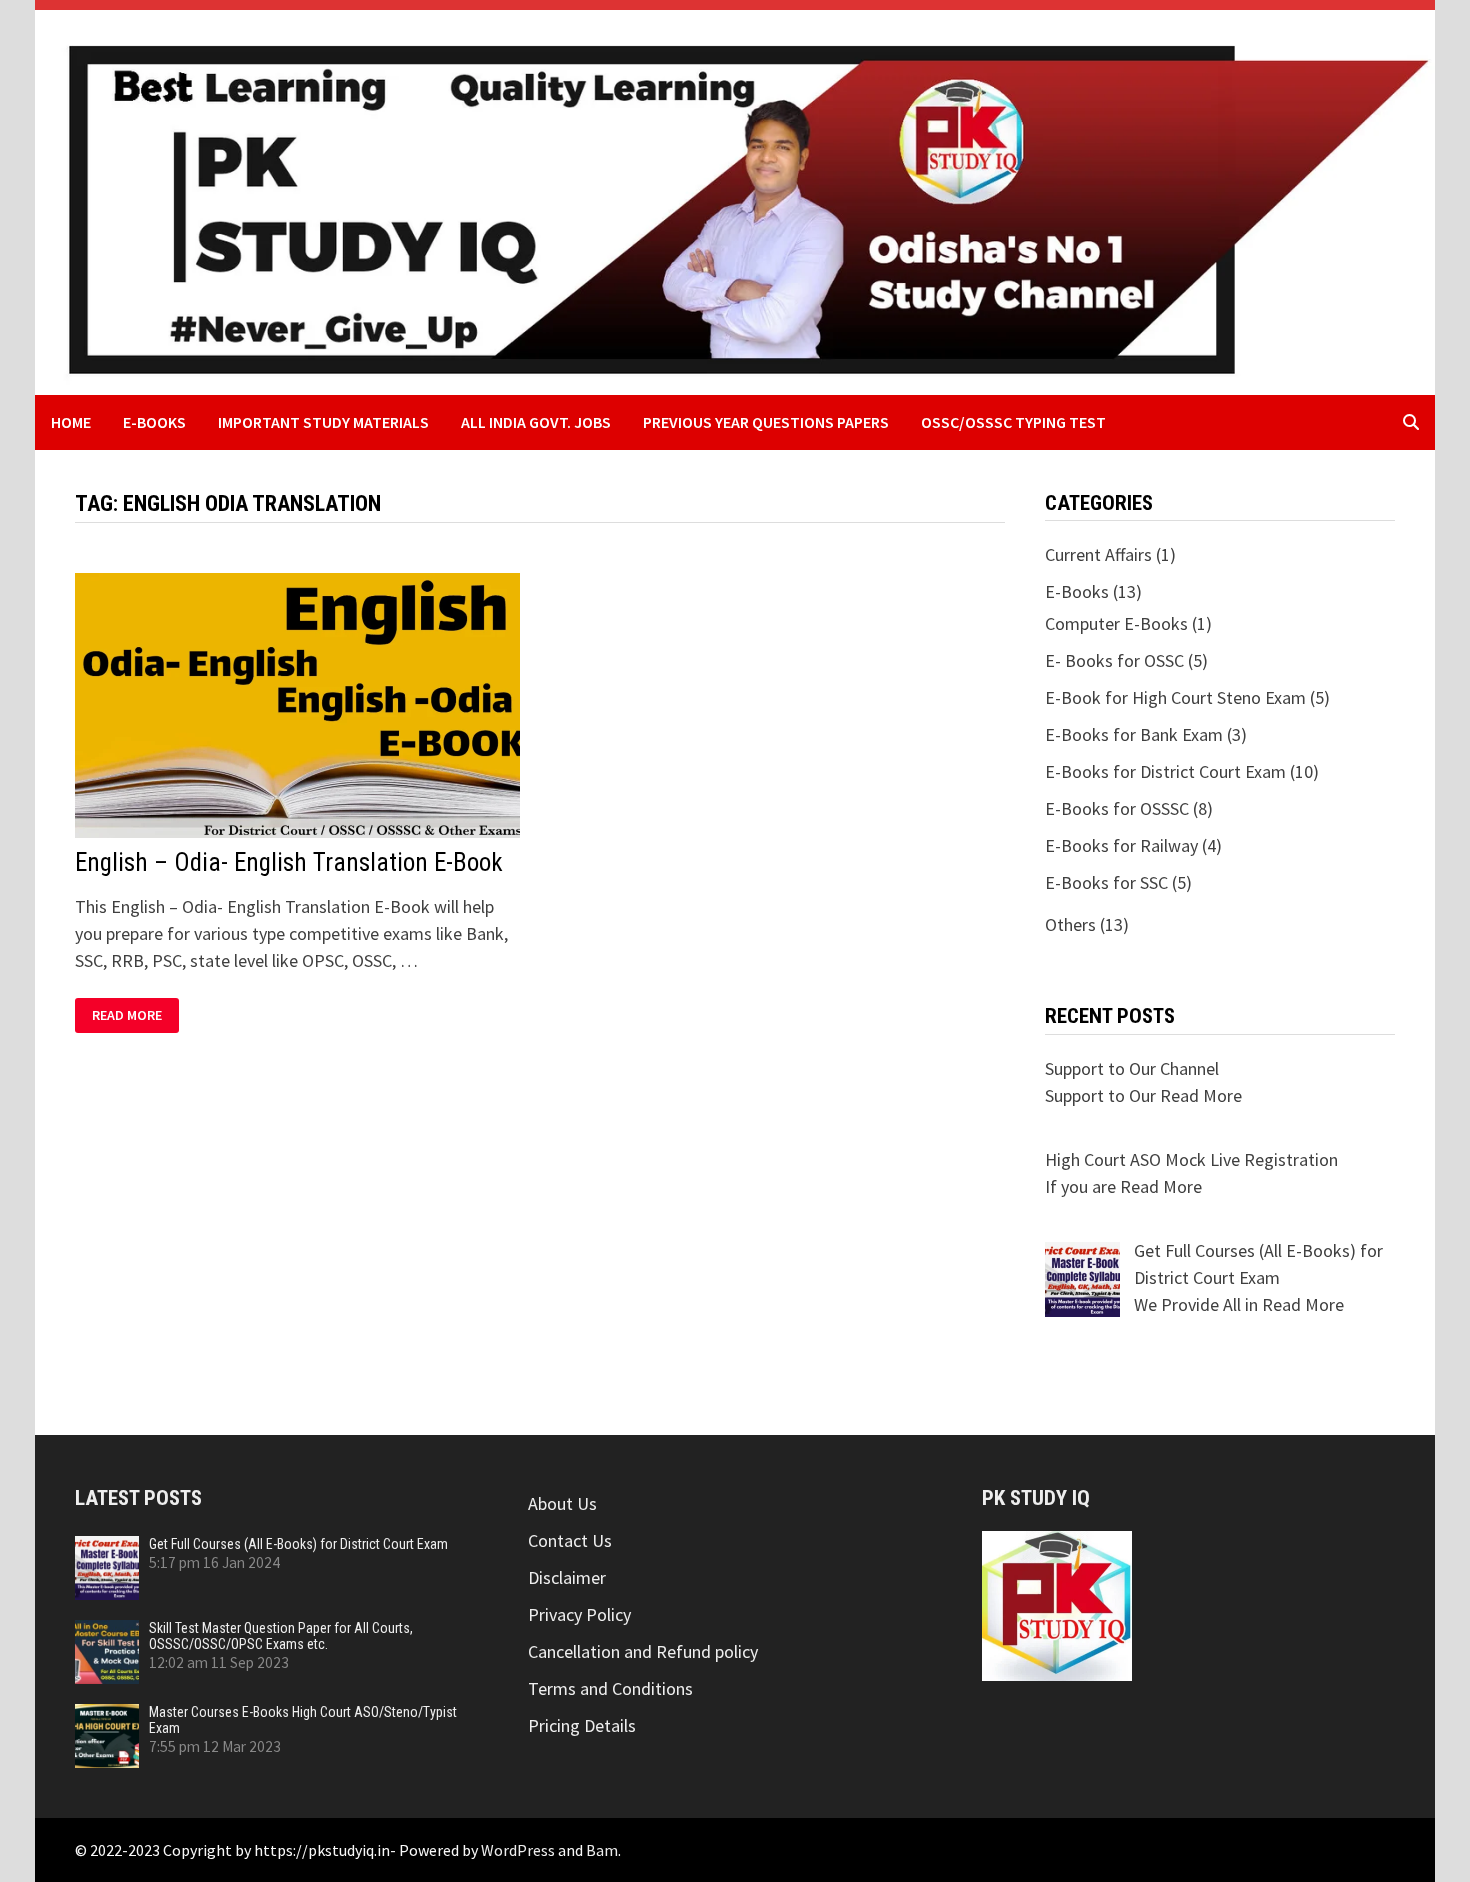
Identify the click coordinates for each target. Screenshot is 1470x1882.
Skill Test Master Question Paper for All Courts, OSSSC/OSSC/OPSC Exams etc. (281, 1636)
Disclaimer (567, 1577)
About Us (562, 1503)
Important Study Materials (323, 422)
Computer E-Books (1116, 623)
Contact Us (570, 1540)
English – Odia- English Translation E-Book (289, 862)
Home (71, 422)
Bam (602, 1850)
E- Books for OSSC (1114, 660)
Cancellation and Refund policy (643, 1651)
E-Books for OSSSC (1117, 808)
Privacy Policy (579, 1614)
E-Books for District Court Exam (1165, 771)
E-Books (154, 422)
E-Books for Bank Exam (1134, 734)
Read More (135, 1015)
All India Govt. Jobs (536, 422)
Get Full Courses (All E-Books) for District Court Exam (298, 1544)
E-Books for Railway (1121, 845)
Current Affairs (1098, 554)
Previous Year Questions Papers (766, 422)
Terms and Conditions (610, 1688)
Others (1070, 924)
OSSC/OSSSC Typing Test (1013, 422)
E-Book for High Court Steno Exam (1175, 697)
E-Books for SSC (1106, 882)
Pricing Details (582, 1725)
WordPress (518, 1850)
